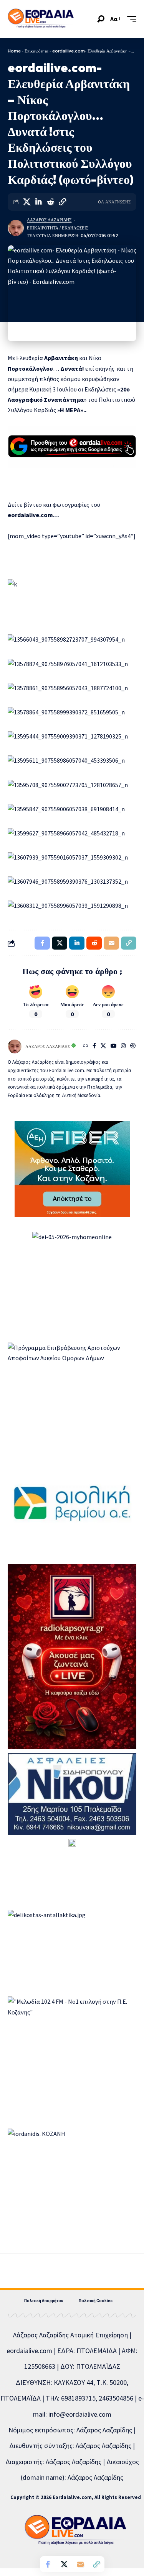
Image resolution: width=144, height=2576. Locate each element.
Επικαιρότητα (36, 51)
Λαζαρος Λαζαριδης (49, 220)
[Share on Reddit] (50, 202)
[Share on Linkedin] (38, 202)
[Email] (80, 2564)
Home (14, 51)
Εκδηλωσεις (75, 228)
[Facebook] (94, 1046)
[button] (101, 19)
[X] (103, 1046)
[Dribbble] (133, 1046)
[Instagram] (123, 1046)
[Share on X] (26, 202)
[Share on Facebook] (48, 2564)
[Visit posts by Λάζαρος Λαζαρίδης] (16, 228)
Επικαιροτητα (43, 228)
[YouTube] (114, 1046)
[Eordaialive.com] (41, 19)
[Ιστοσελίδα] (86, 1046)
